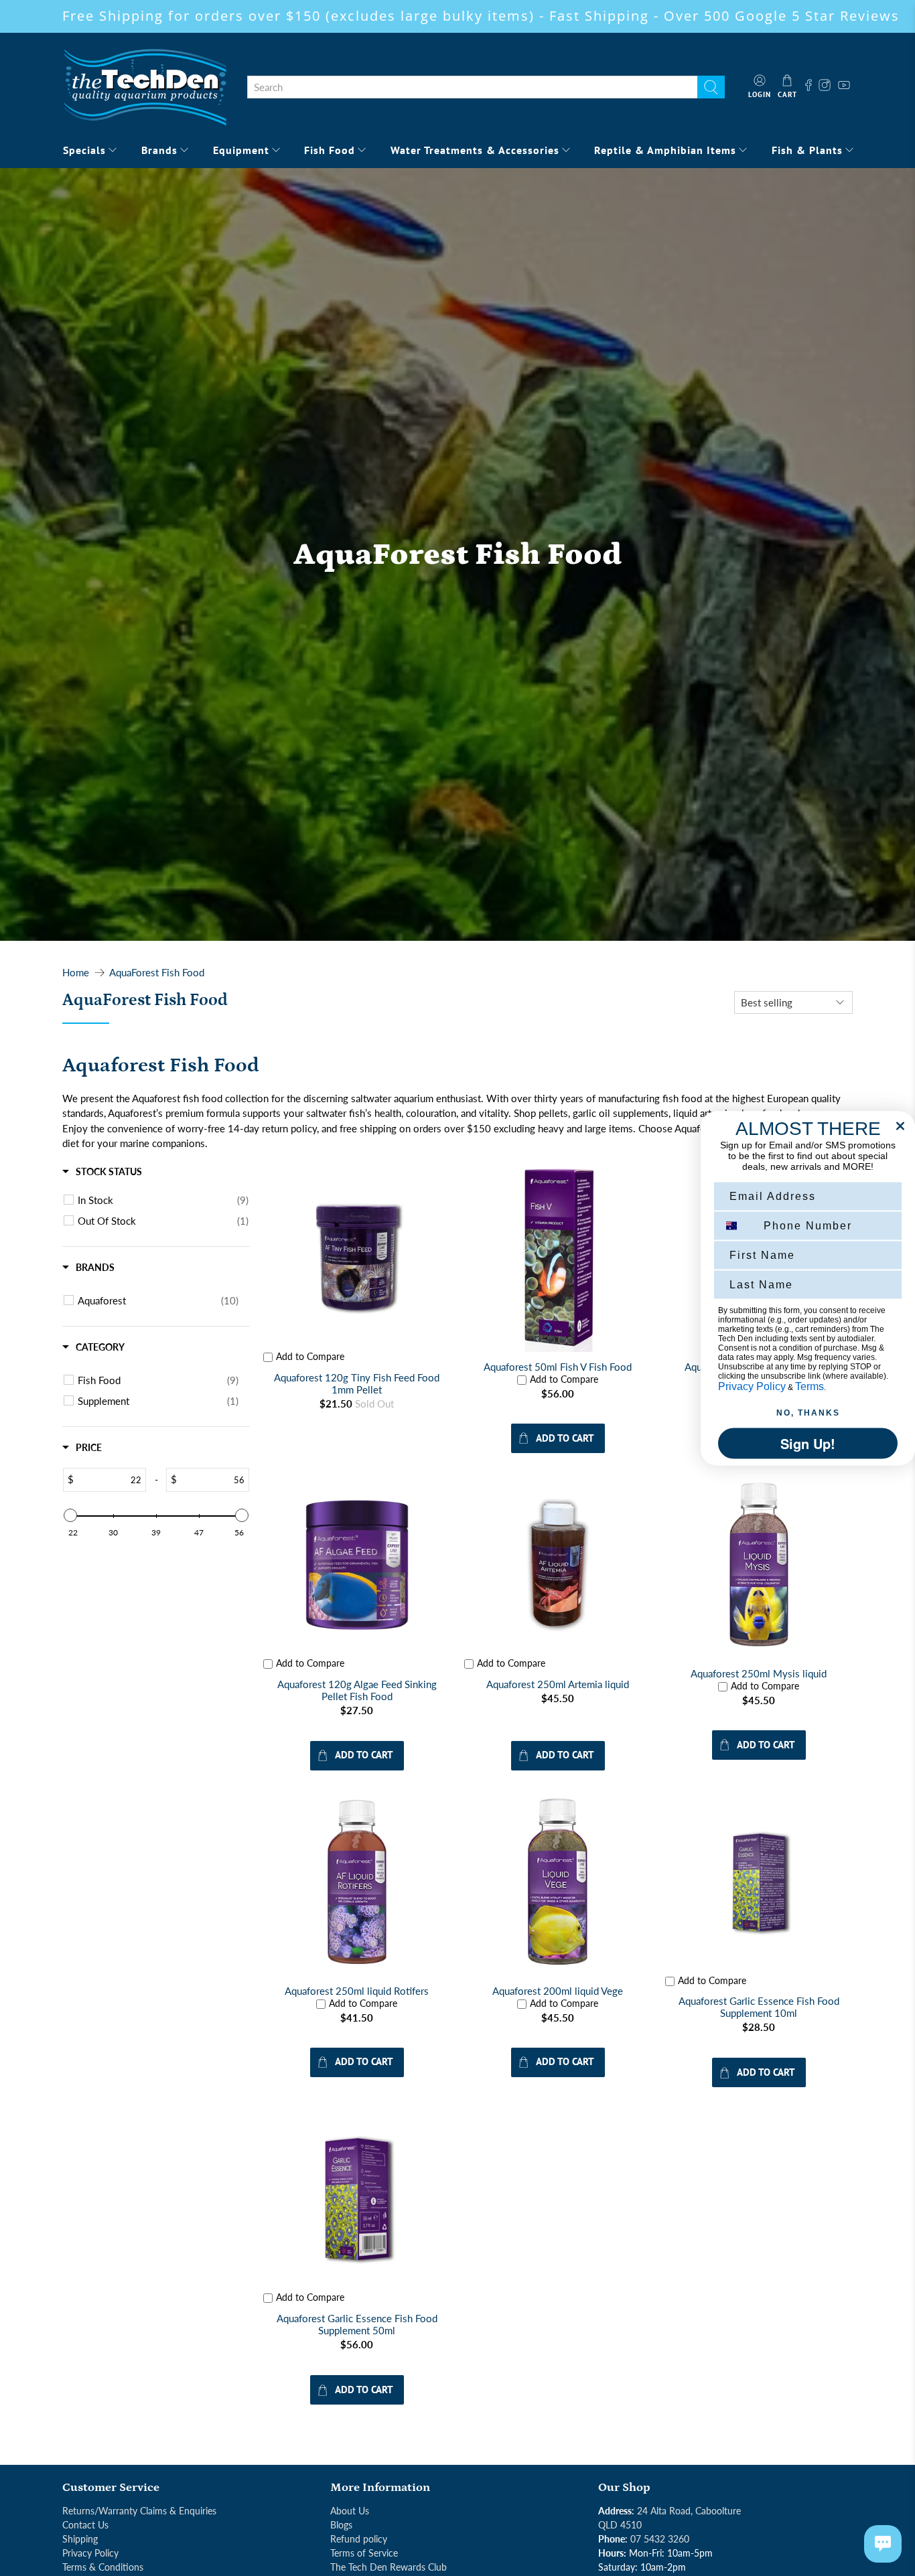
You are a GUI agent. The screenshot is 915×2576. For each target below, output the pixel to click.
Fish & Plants (807, 150)
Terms (810, 1386)
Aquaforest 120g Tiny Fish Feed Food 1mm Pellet (357, 1383)
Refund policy (359, 2539)
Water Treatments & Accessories (475, 150)
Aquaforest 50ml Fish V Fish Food (558, 1367)
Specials (84, 150)
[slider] (70, 1515)
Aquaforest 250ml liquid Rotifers (357, 1991)
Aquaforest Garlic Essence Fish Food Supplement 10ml (759, 2007)
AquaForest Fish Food (157, 973)
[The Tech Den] (145, 87)
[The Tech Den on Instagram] (826, 87)
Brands (159, 150)
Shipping (80, 2539)
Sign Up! (808, 1443)
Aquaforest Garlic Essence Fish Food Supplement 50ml (357, 2324)
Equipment (241, 150)
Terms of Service (364, 2553)
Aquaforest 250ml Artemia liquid (558, 1684)
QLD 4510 (620, 2525)
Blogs (341, 2525)
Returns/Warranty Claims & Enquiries (139, 2511)
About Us (350, 2511)
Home (76, 973)
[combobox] (472, 87)
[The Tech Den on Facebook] (808, 87)
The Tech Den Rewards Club (389, 2567)
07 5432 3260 (660, 2539)
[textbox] (110, 1480)
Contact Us (85, 2525)
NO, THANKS (808, 1412)
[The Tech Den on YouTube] (844, 87)
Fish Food (330, 150)
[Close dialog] (900, 1126)
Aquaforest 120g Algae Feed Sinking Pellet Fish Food (357, 1690)
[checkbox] (163, 1200)
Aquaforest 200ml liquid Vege (558, 1991)
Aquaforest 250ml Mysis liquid (759, 1673)
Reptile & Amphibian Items (665, 150)
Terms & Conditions (103, 2567)
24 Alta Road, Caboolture (689, 2511)
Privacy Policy (90, 2553)
